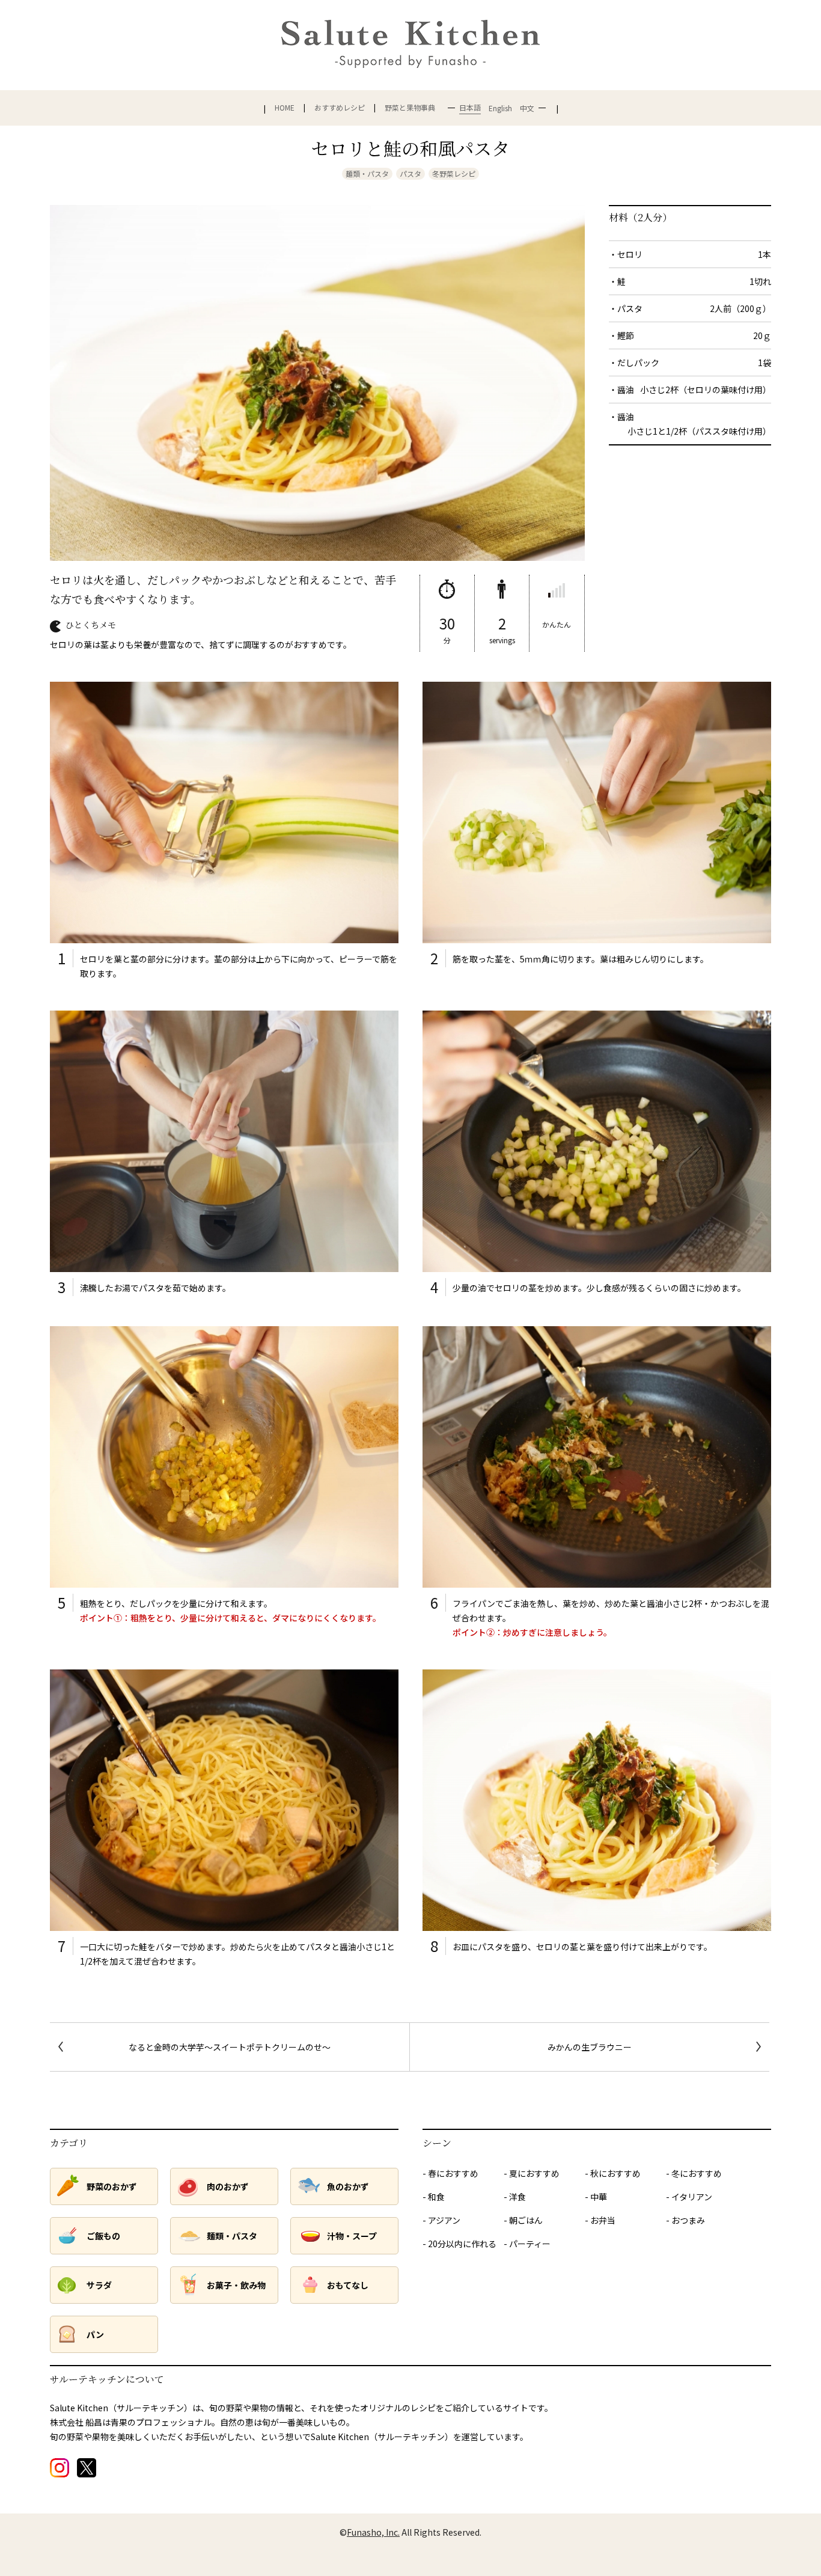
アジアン (444, 2220)
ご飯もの (103, 2236)
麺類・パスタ (367, 173)
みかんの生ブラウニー (590, 2047)
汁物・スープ (352, 2236)
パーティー (530, 2244)
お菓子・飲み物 (236, 2285)
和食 (436, 2197)
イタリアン (692, 2197)
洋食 (517, 2197)
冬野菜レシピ (454, 173)
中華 (599, 2197)
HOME (285, 108)
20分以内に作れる (462, 2244)
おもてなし (348, 2285)
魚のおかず (348, 2186)
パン (95, 2334)
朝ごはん (526, 2220)
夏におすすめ (534, 2173)
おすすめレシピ (340, 108)
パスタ (410, 173)
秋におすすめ (615, 2173)
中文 (527, 108)
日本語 (470, 107)
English (500, 108)
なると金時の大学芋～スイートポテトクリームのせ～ (230, 2047)
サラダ (99, 2285)
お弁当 (603, 2220)
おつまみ (688, 2220)
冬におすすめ (697, 2173)
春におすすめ (453, 2173)
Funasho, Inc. (373, 2532)
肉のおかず (228, 2186)
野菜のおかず (112, 2186)
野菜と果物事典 (410, 108)
